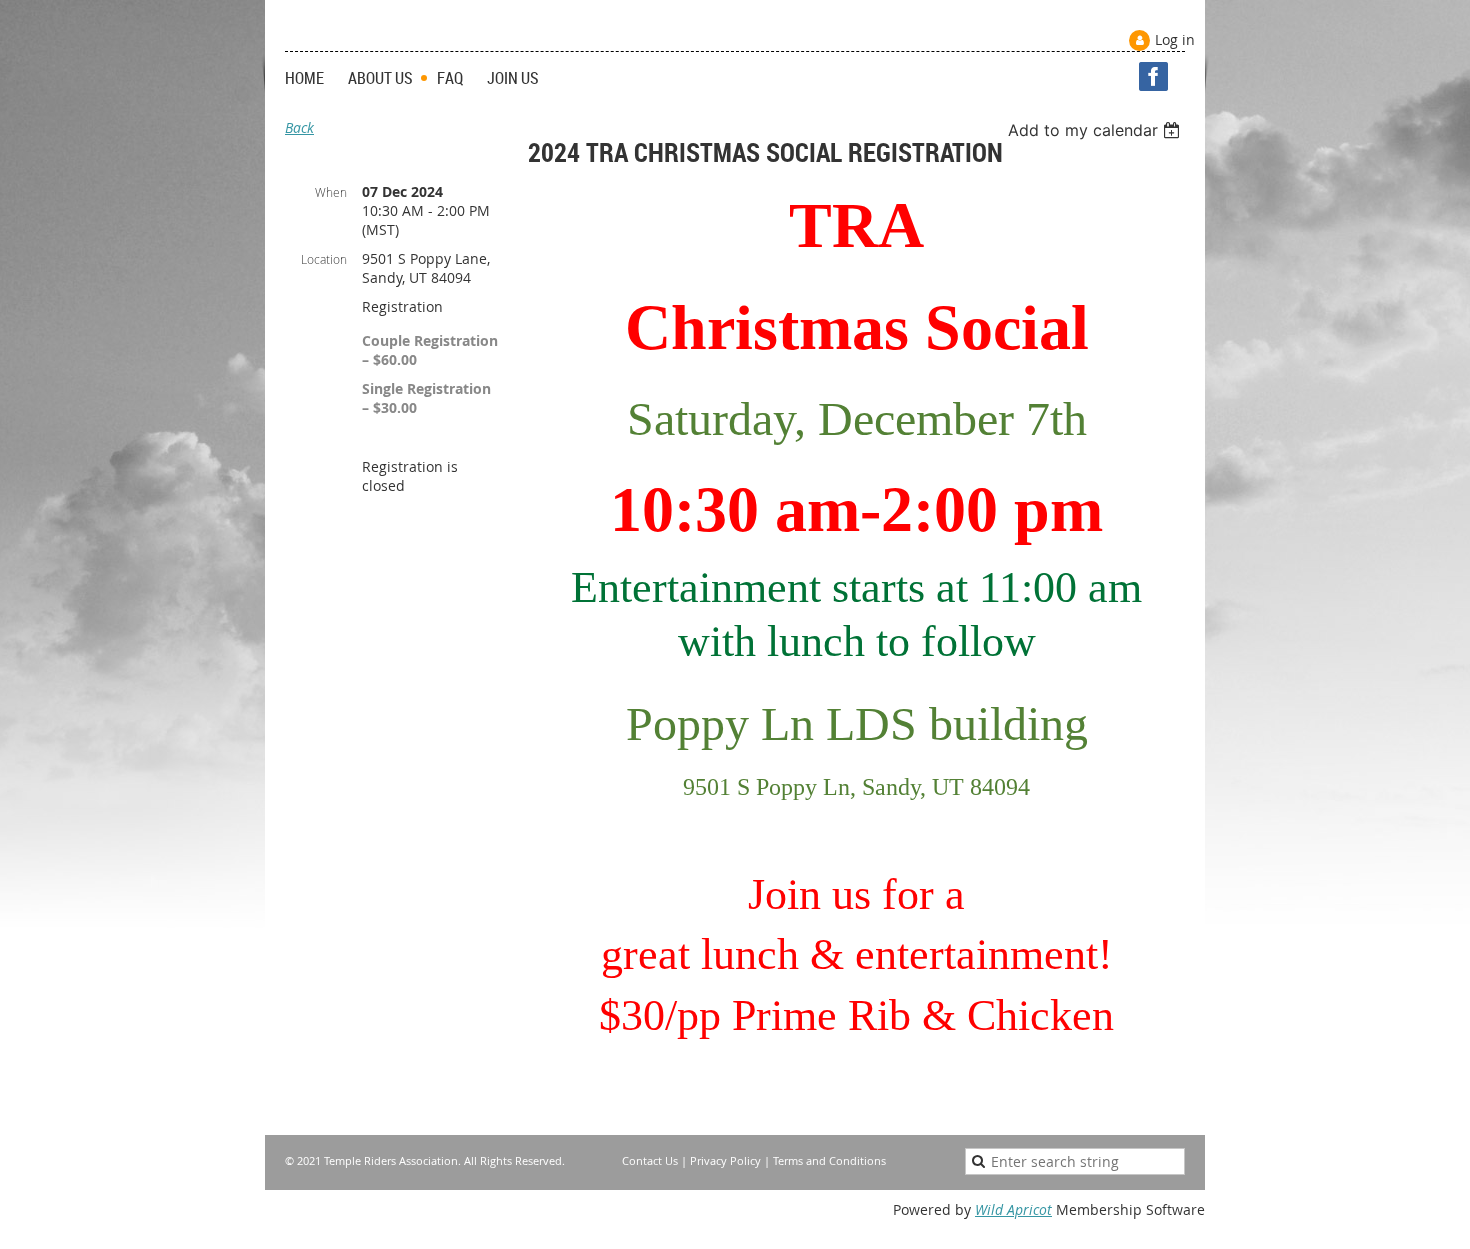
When (331, 192)
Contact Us (650, 1160)
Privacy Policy (725, 1160)
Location (324, 259)
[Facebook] (1153, 76)
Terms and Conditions (829, 1160)
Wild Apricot (1013, 1209)
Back (299, 127)
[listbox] (1096, 130)
